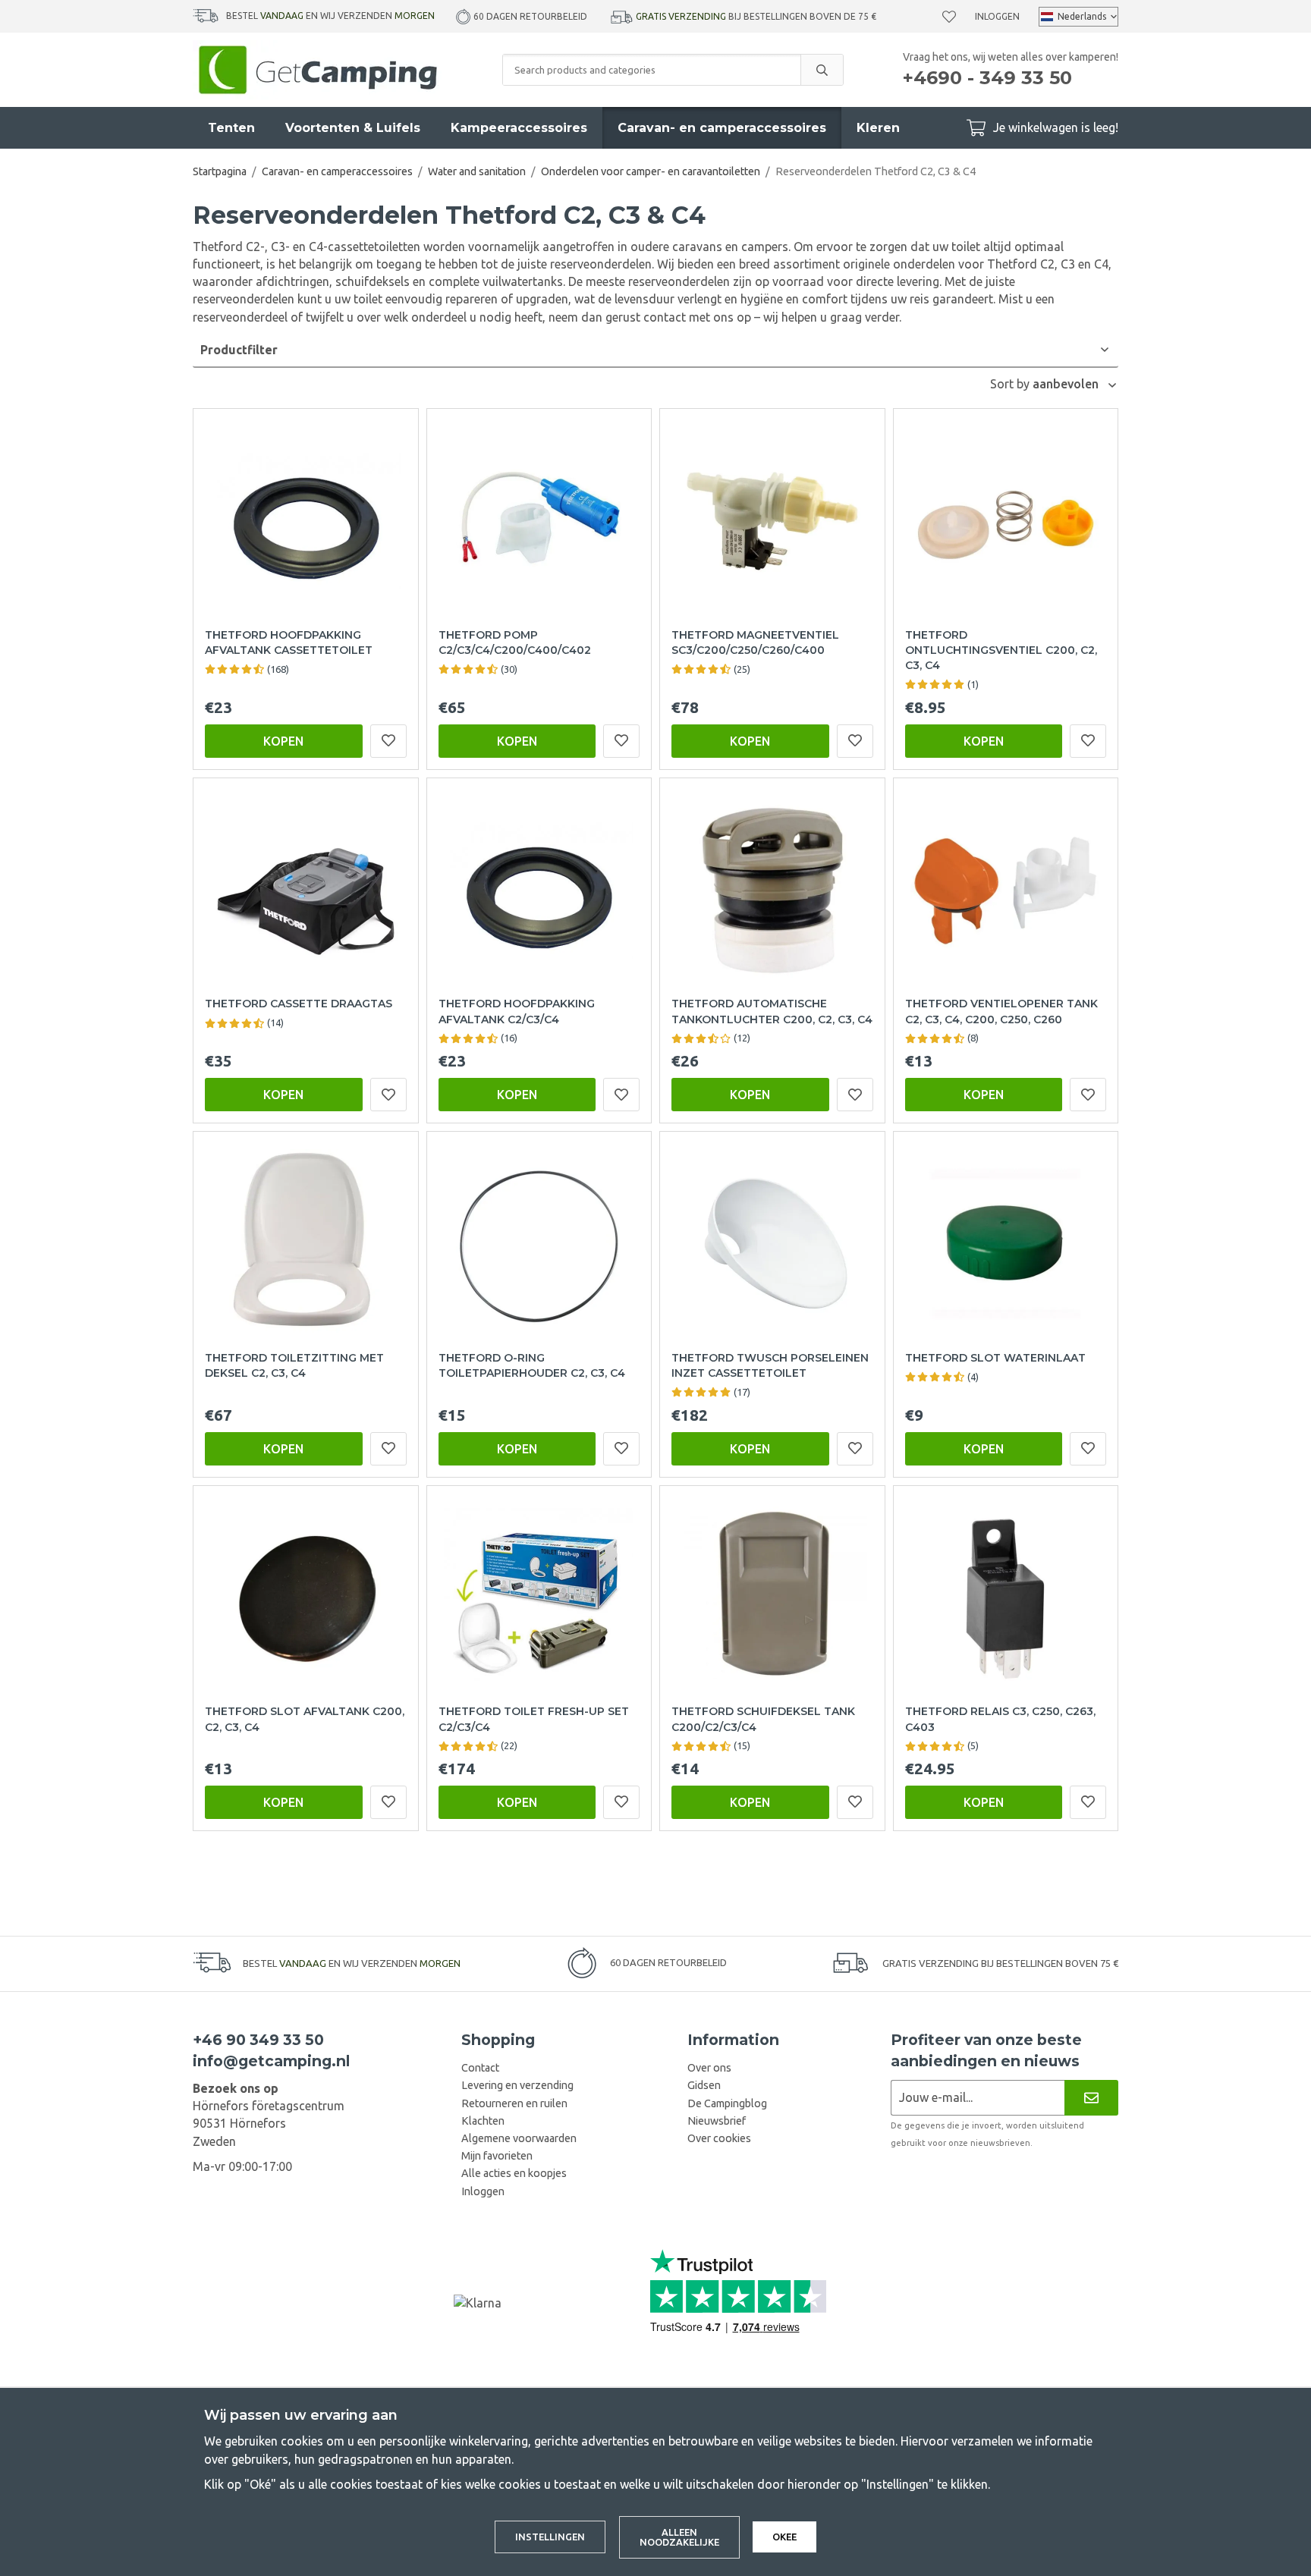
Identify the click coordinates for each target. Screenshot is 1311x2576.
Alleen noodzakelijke (679, 2537)
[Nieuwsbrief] (1091, 2098)
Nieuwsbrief (717, 2121)
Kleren (878, 128)
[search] (822, 70)
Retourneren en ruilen (514, 2103)
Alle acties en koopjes (514, 2173)
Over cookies (719, 2138)
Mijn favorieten (497, 2156)
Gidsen (704, 2085)
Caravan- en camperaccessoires (722, 128)
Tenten (231, 128)
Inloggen (997, 16)
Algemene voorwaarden (519, 2138)
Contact (480, 2068)
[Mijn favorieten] (949, 17)
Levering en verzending (517, 2085)
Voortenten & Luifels (353, 128)
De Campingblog (727, 2103)
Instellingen (550, 2537)
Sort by (1011, 384)
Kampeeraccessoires (519, 128)
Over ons (709, 2068)
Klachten (483, 2121)
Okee (784, 2537)
